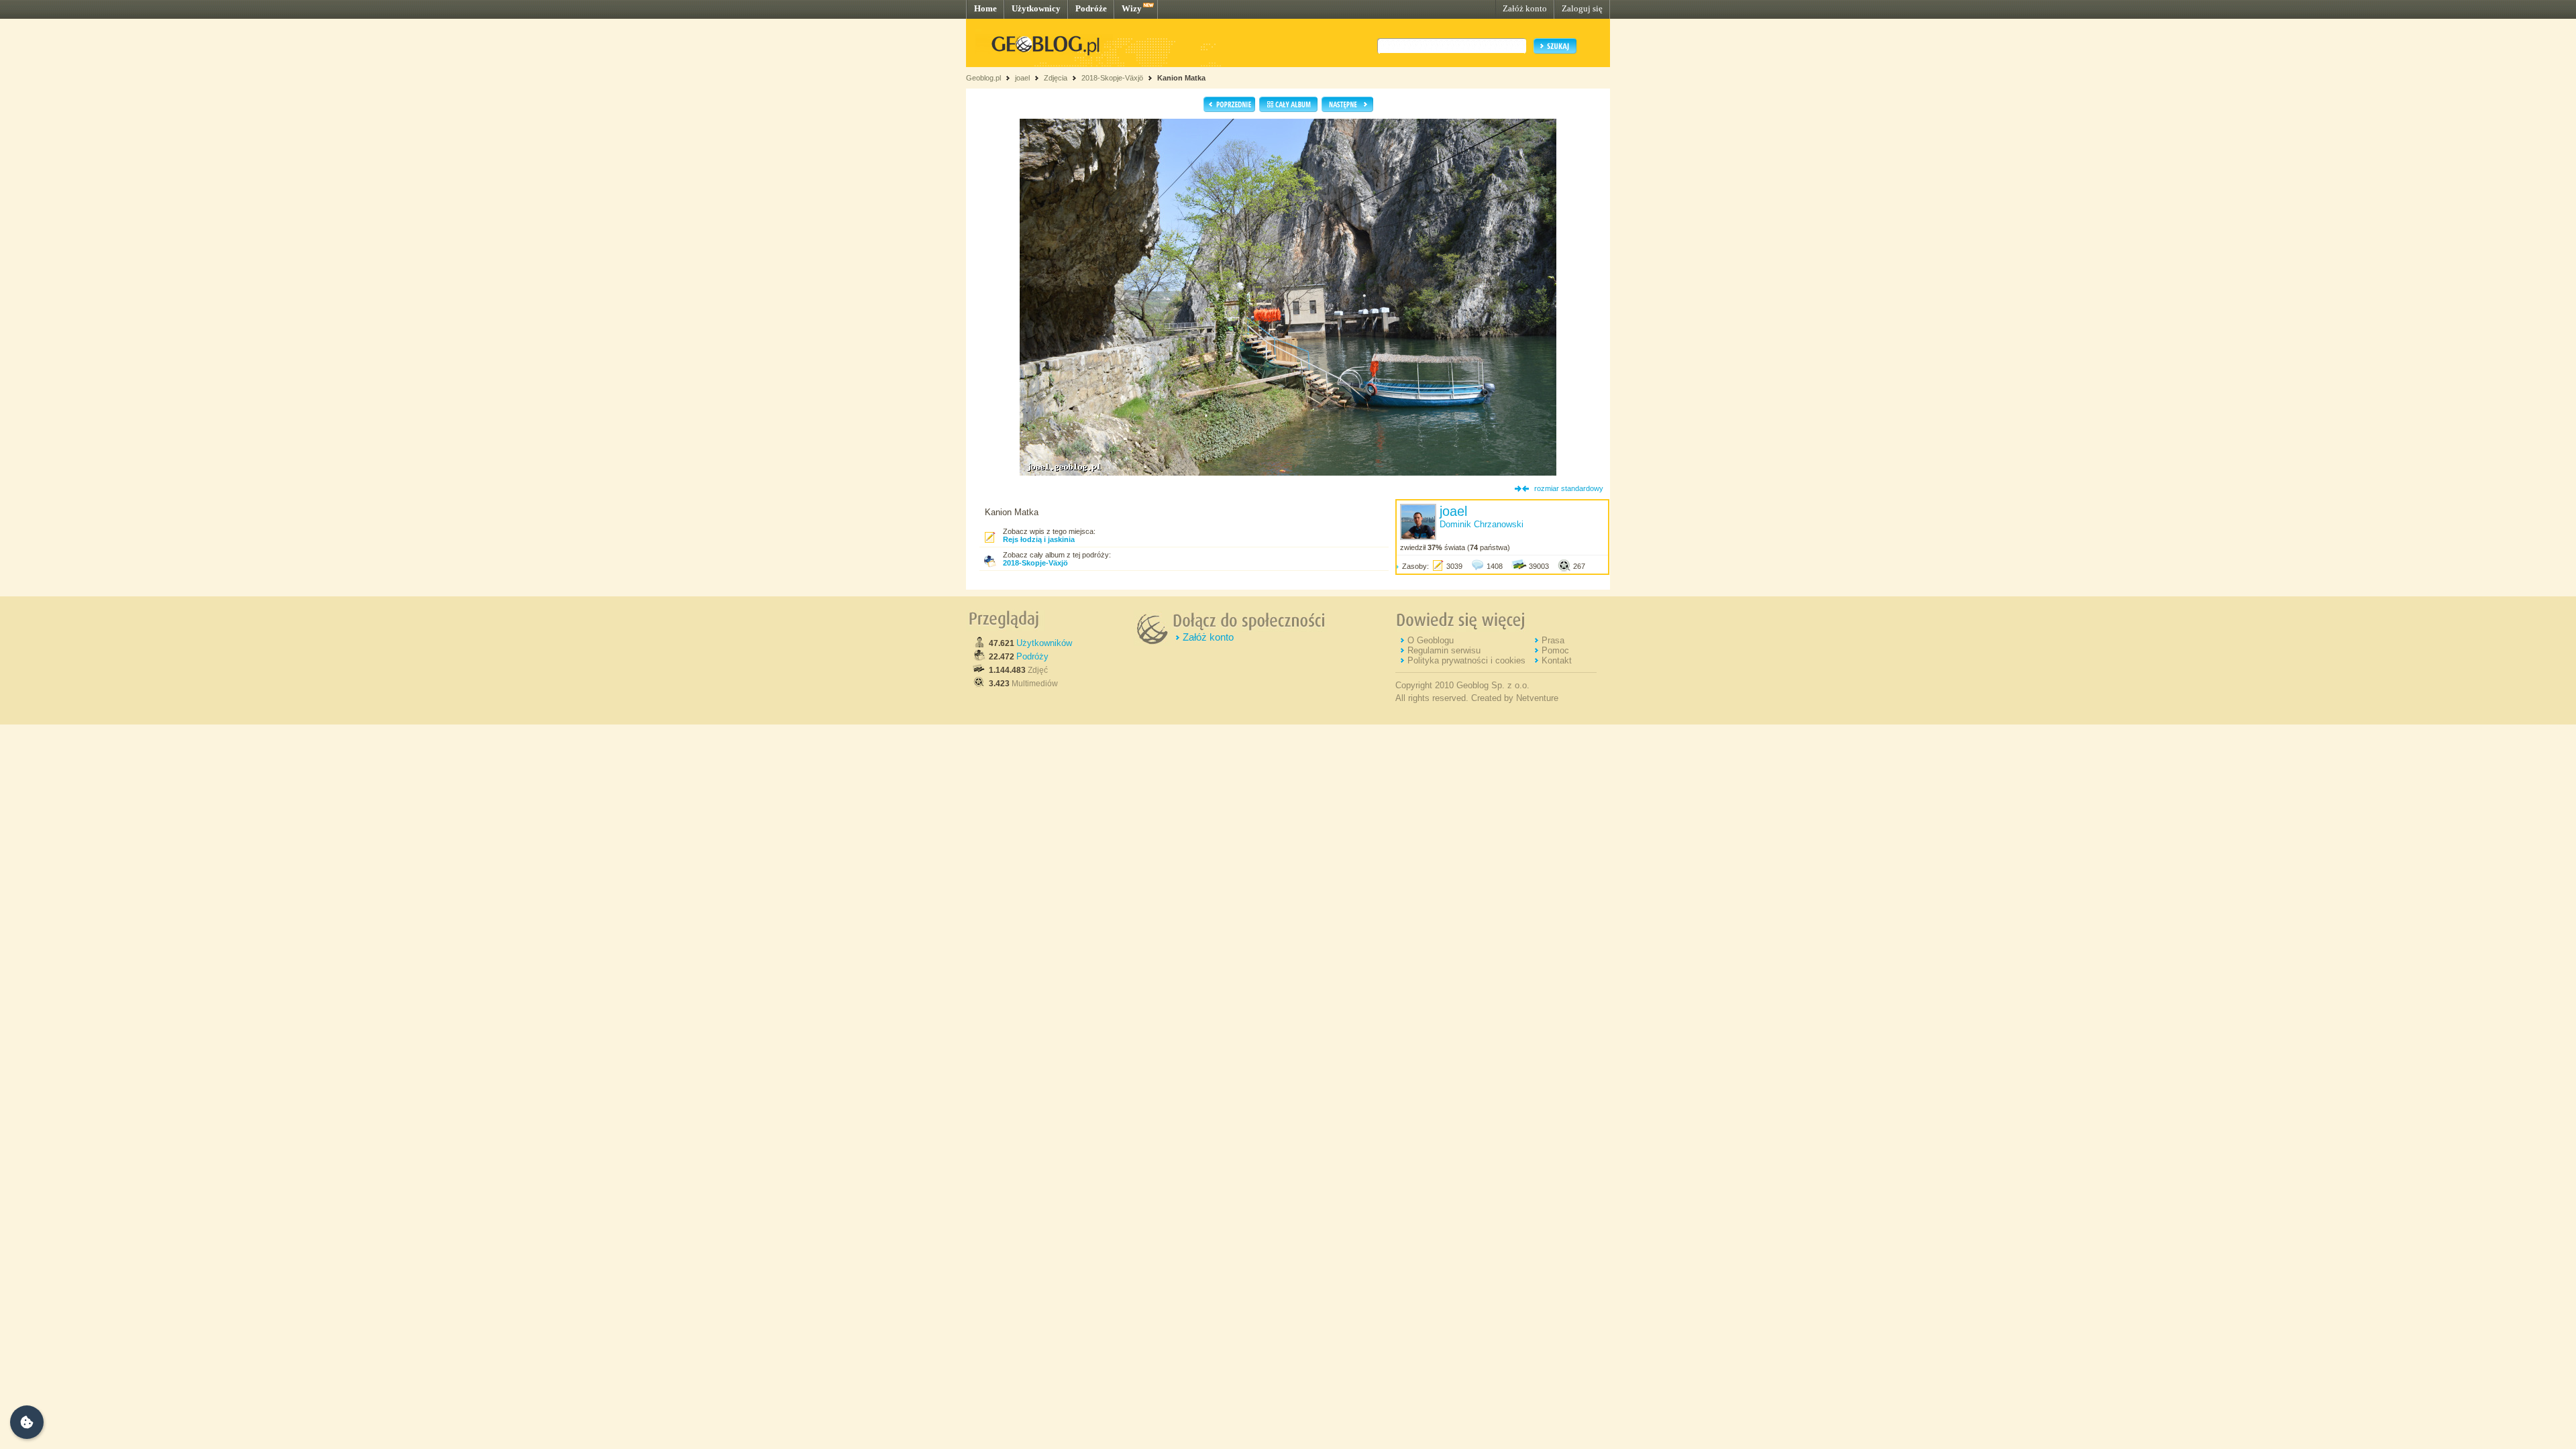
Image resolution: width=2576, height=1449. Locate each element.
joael (1022, 78)
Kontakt (1557, 660)
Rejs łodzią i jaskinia (1039, 539)
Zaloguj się (1582, 8)
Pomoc (1555, 650)
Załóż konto (1525, 8)
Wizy (1132, 8)
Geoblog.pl (983, 78)
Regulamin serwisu (1444, 650)
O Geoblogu (1431, 640)
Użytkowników (1044, 643)
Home (985, 8)
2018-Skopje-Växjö (1112, 78)
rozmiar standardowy (1569, 488)
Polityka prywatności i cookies (1466, 660)
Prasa (1553, 640)
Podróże (1091, 8)
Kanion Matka (1181, 78)
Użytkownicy (1036, 8)
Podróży (1032, 656)
